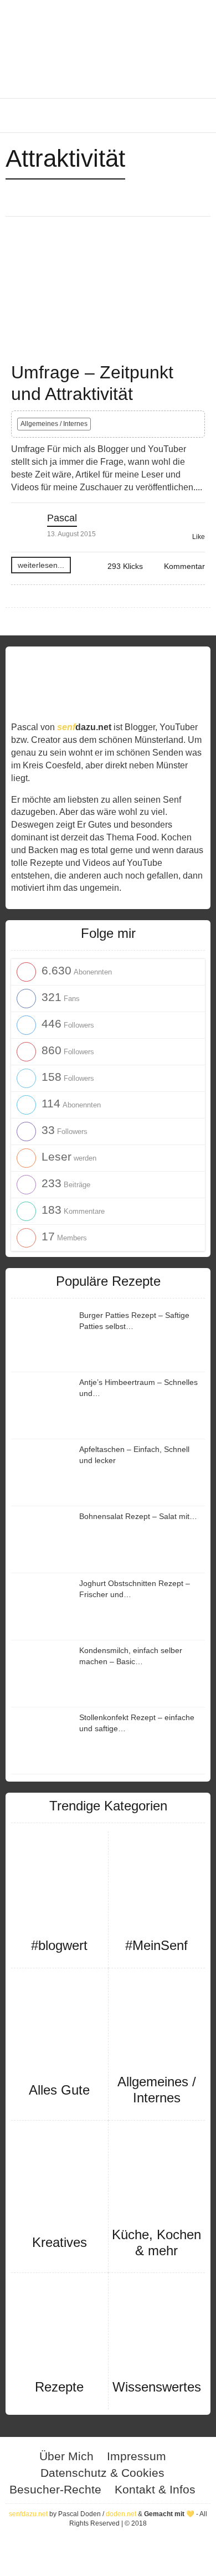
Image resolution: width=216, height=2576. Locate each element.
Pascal (62, 518)
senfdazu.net (28, 2514)
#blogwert (59, 1945)
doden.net (121, 2514)
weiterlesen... (41, 565)
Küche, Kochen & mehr (156, 2243)
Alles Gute (59, 2090)
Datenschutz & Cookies (102, 2473)
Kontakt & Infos (155, 2489)
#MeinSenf (156, 1945)
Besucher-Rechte (55, 2489)
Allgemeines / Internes (54, 424)
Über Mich (66, 2456)
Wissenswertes (157, 2387)
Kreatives (60, 2242)
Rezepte (59, 2387)
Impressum (137, 2456)
